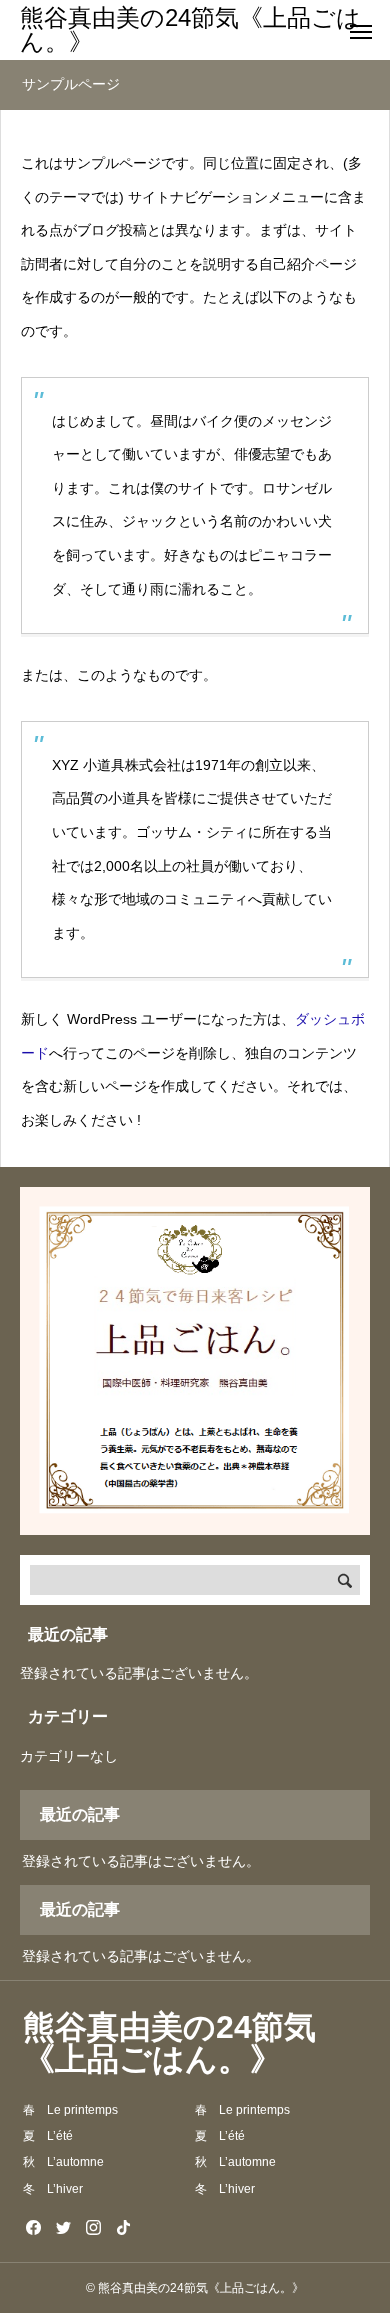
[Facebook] (33, 2227)
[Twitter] (63, 2227)
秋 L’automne (63, 2162)
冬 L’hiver (53, 2189)
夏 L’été (48, 2136)
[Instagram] (93, 2227)
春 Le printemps (70, 2110)
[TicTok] (123, 2227)
